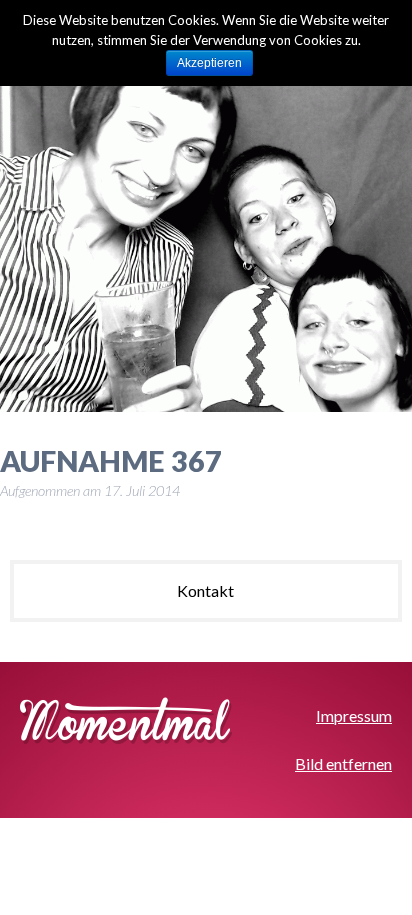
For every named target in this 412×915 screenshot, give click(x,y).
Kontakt (205, 590)
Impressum (354, 715)
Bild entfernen (343, 763)
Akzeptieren (209, 63)
